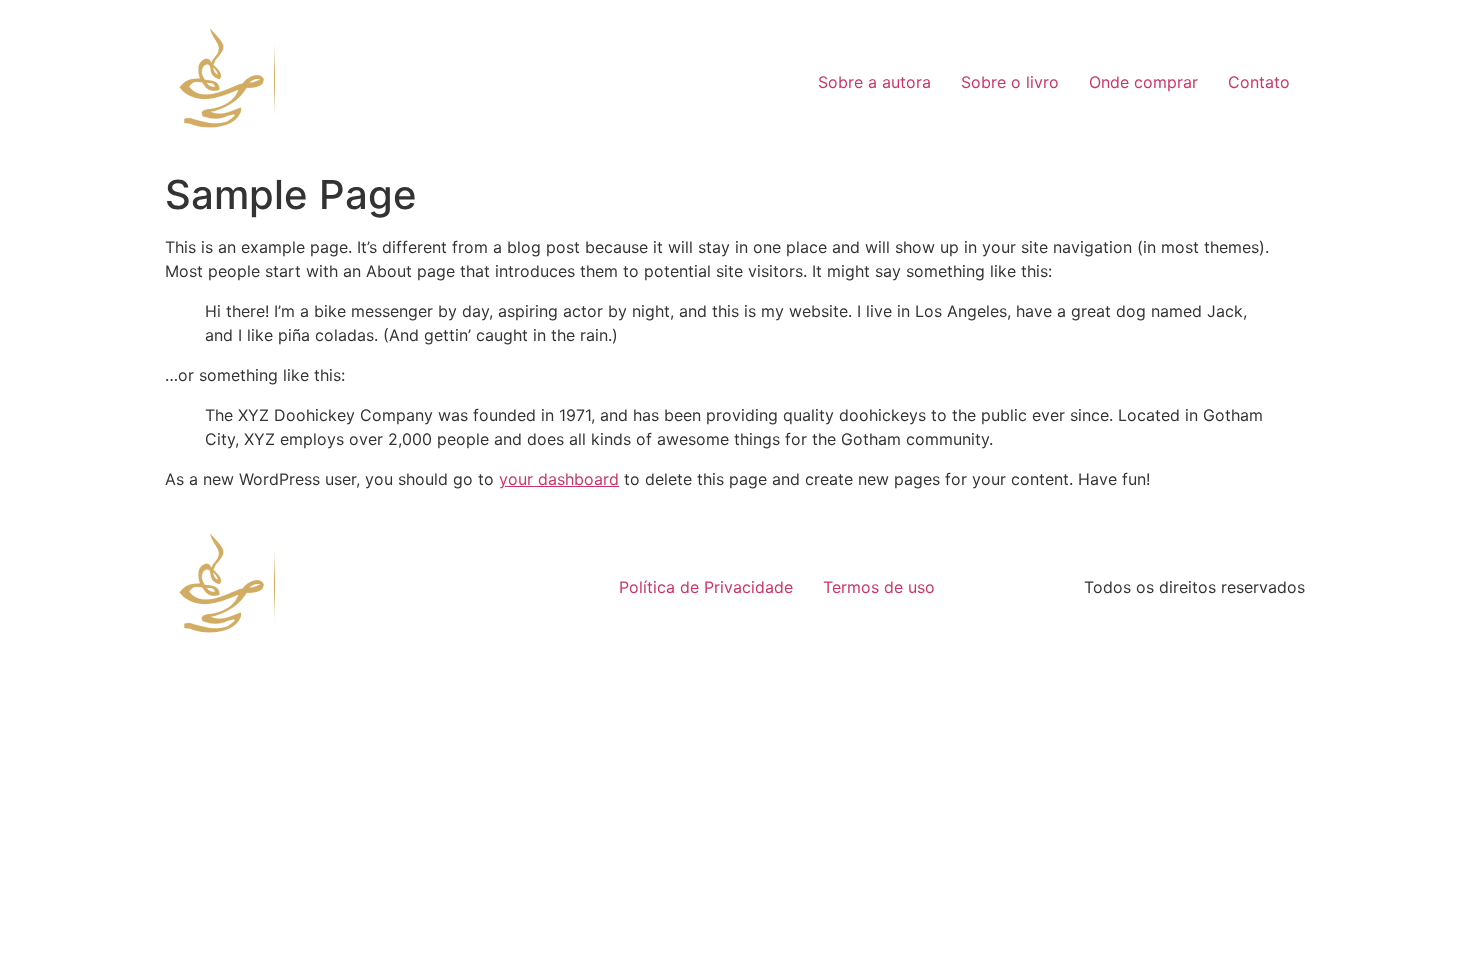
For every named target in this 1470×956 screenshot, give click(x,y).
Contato (1259, 82)
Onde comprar (1143, 82)
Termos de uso (879, 587)
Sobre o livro (1010, 82)
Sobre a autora (874, 82)
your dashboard (559, 479)
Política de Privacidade (706, 587)
